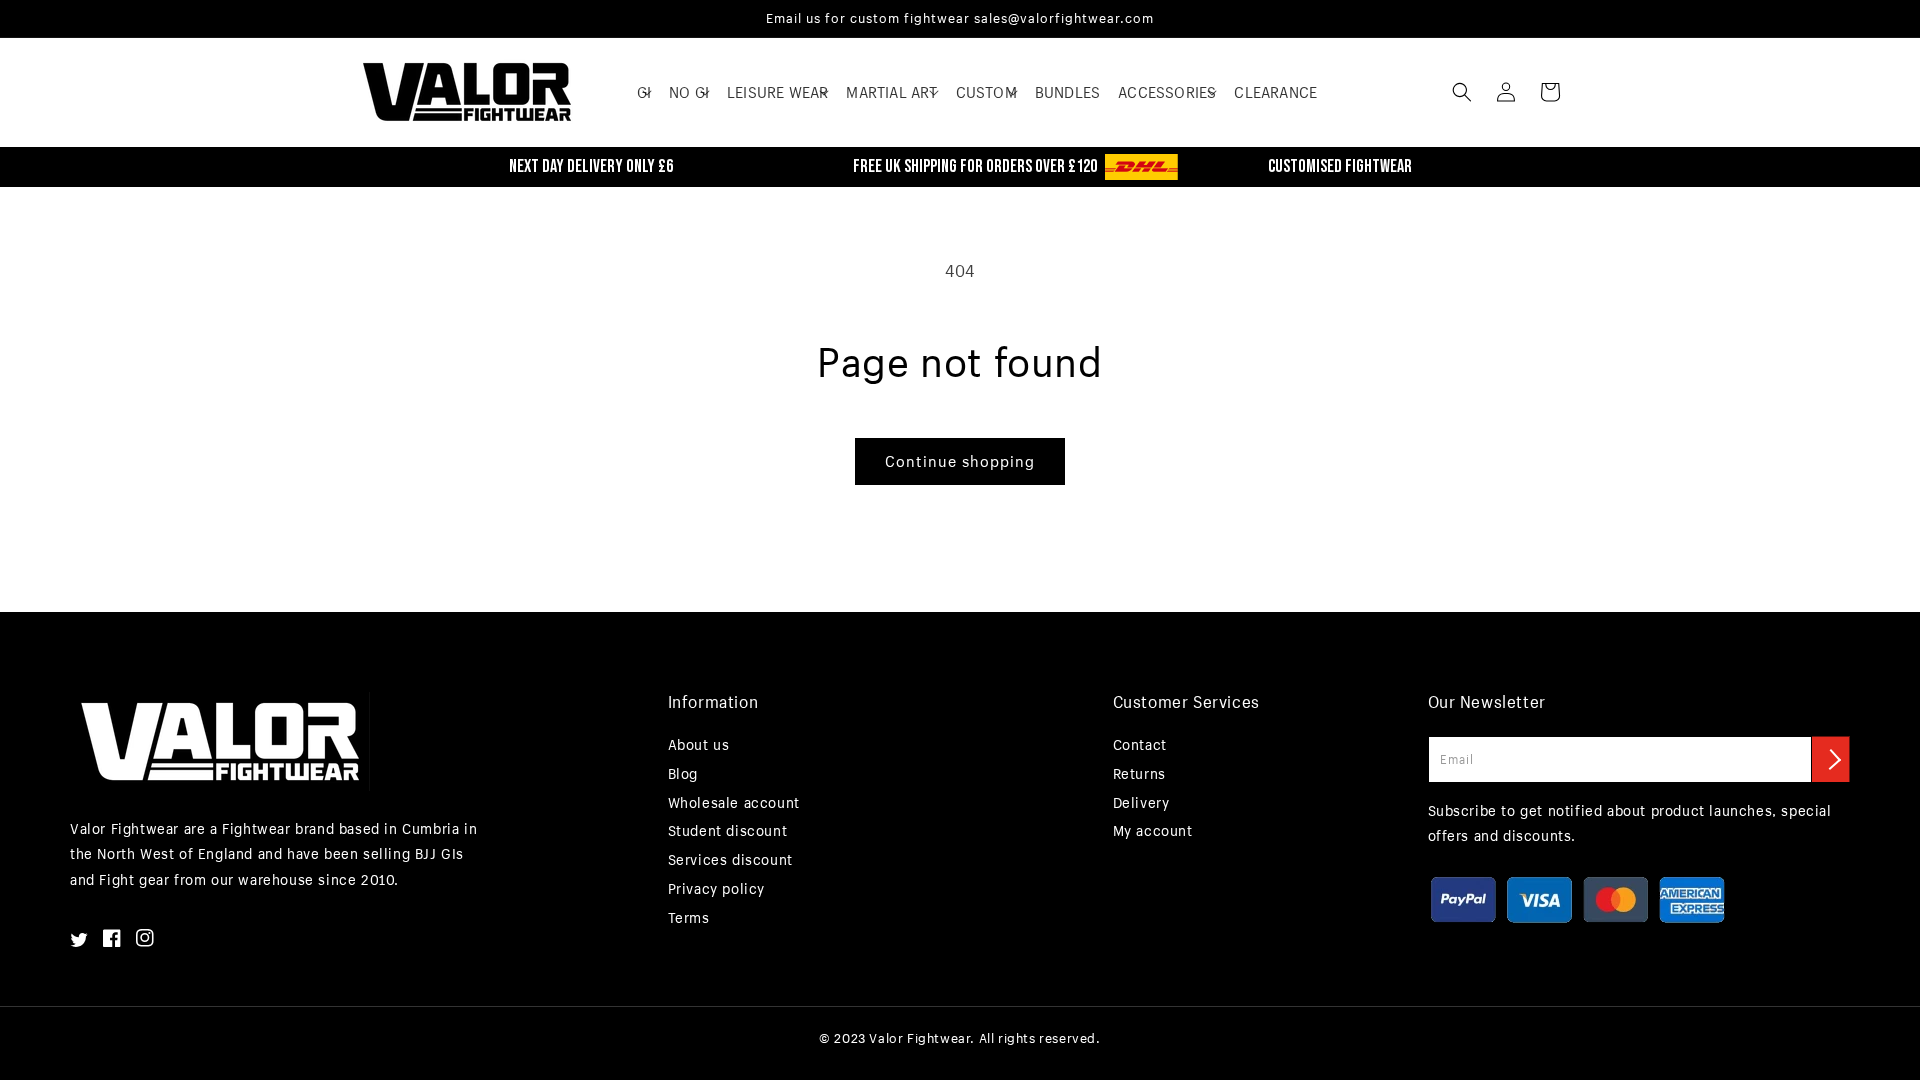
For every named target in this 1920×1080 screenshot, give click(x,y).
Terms (689, 917)
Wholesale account (734, 802)
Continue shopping (960, 461)
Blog (683, 773)
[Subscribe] (1831, 759)
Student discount (728, 830)
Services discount (730, 859)
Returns (1139, 773)
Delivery (1141, 802)
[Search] (1462, 92)
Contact (1140, 744)
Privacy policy (716, 888)
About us (699, 744)
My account (1153, 830)
